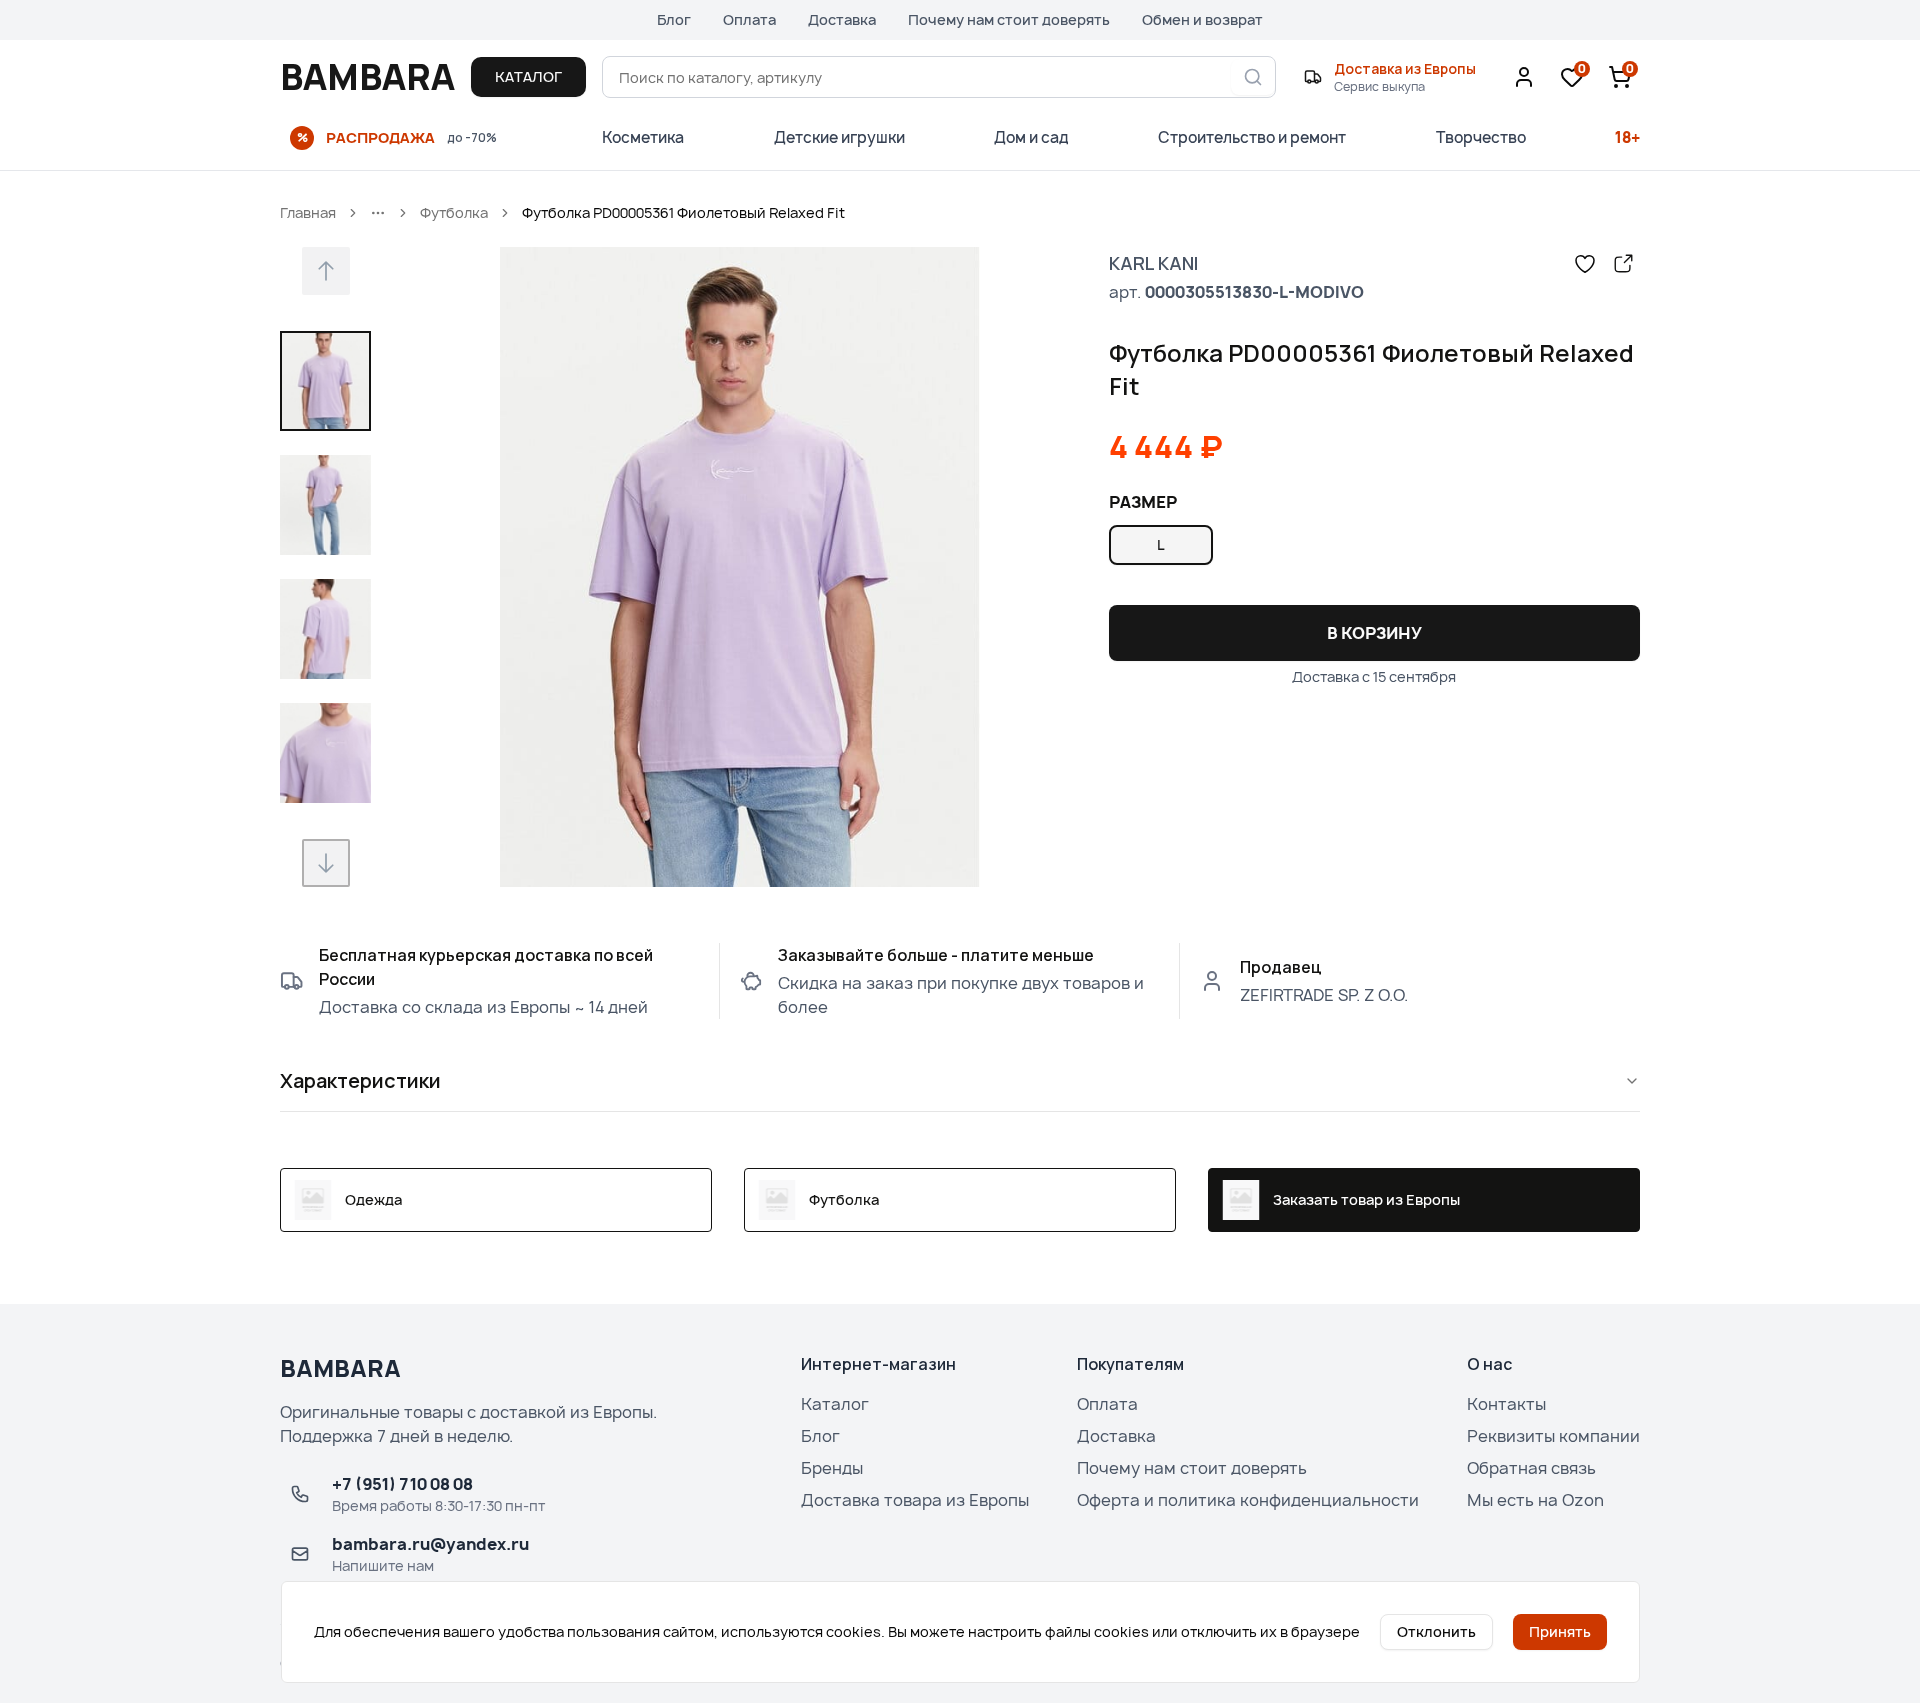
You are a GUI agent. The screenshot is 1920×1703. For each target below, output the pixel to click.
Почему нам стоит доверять (1009, 19)
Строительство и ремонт (1252, 137)
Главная (308, 212)
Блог (674, 19)
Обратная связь (1531, 1468)
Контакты (1506, 1404)
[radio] (1161, 545)
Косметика (643, 137)
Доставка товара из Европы (915, 1500)
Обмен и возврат (1202, 19)
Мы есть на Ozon (1535, 1500)
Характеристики (360, 1080)
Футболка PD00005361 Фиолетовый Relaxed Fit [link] (683, 212)
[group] (1374, 545)
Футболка (454, 212)
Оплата (749, 19)
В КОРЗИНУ (1374, 633)
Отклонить (1436, 1631)
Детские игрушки (839, 137)
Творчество (1481, 137)
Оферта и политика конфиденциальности (1248, 1500)
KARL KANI (1153, 263)
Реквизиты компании (1553, 1436)
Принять (1560, 1631)
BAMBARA (367, 77)
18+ (1627, 137)
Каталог (835, 1404)
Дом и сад (1031, 137)
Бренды (832, 1468)
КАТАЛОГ (528, 76)
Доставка (842, 19)
